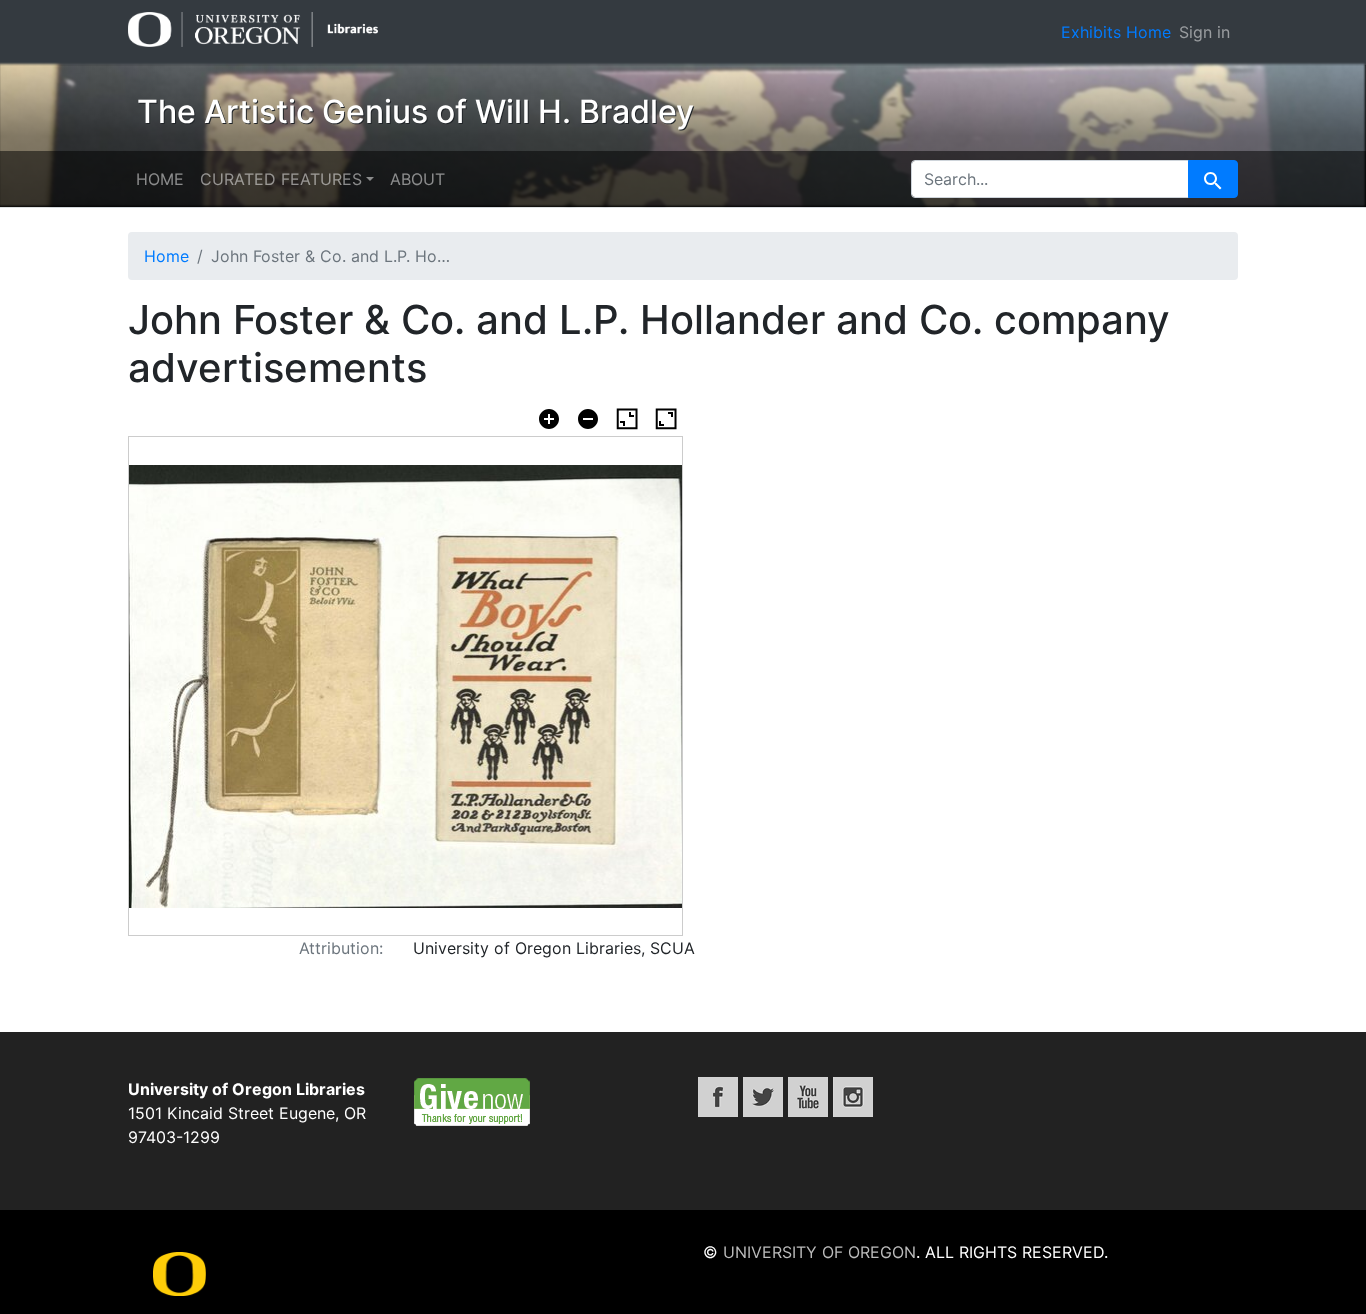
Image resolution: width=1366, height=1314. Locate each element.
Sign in (1204, 32)
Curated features (281, 179)
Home (160, 179)
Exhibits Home (1116, 32)
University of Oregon (819, 1252)
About (417, 179)
